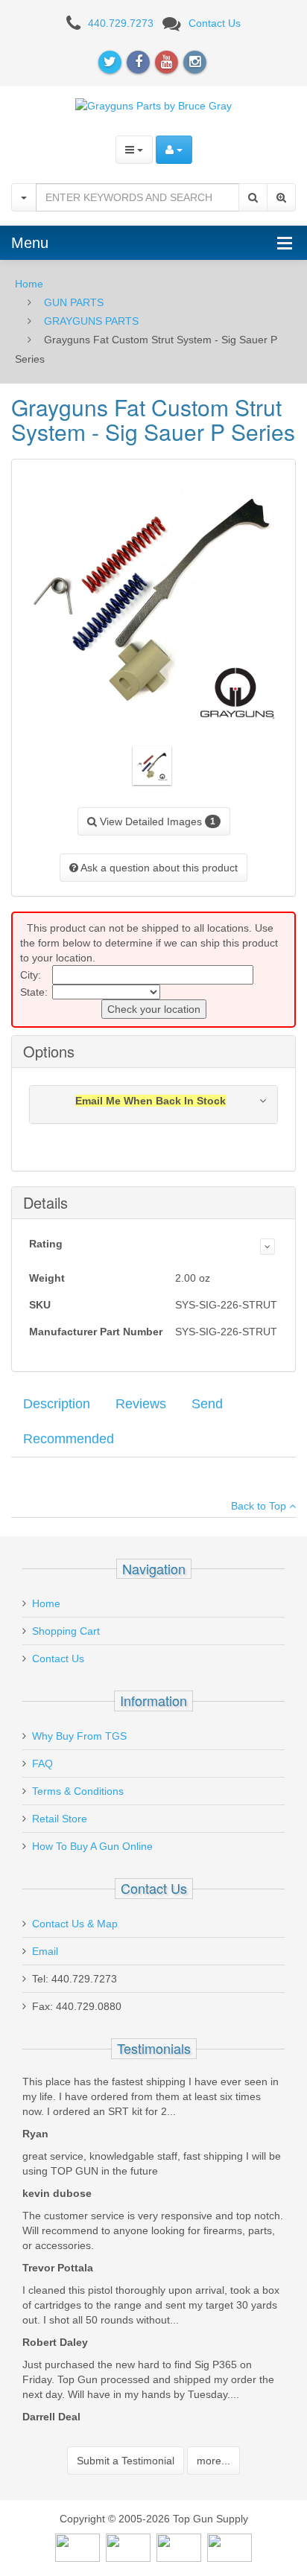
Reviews (141, 1404)
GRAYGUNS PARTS (91, 321)
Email (45, 1951)
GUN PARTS (74, 302)
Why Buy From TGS (79, 1736)
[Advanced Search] (281, 197)
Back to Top (260, 1506)
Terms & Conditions (78, 1791)
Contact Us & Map (75, 1924)
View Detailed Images (156, 821)
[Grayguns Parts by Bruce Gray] (153, 105)
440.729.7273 (121, 23)
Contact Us (215, 23)
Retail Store (60, 1819)
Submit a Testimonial (126, 2461)
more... (213, 2461)
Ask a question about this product (158, 868)
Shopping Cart (66, 1631)
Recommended (69, 1439)
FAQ (42, 1764)
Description (57, 1404)
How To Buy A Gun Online (92, 1846)
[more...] (268, 1247)
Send (207, 1404)
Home (29, 284)
